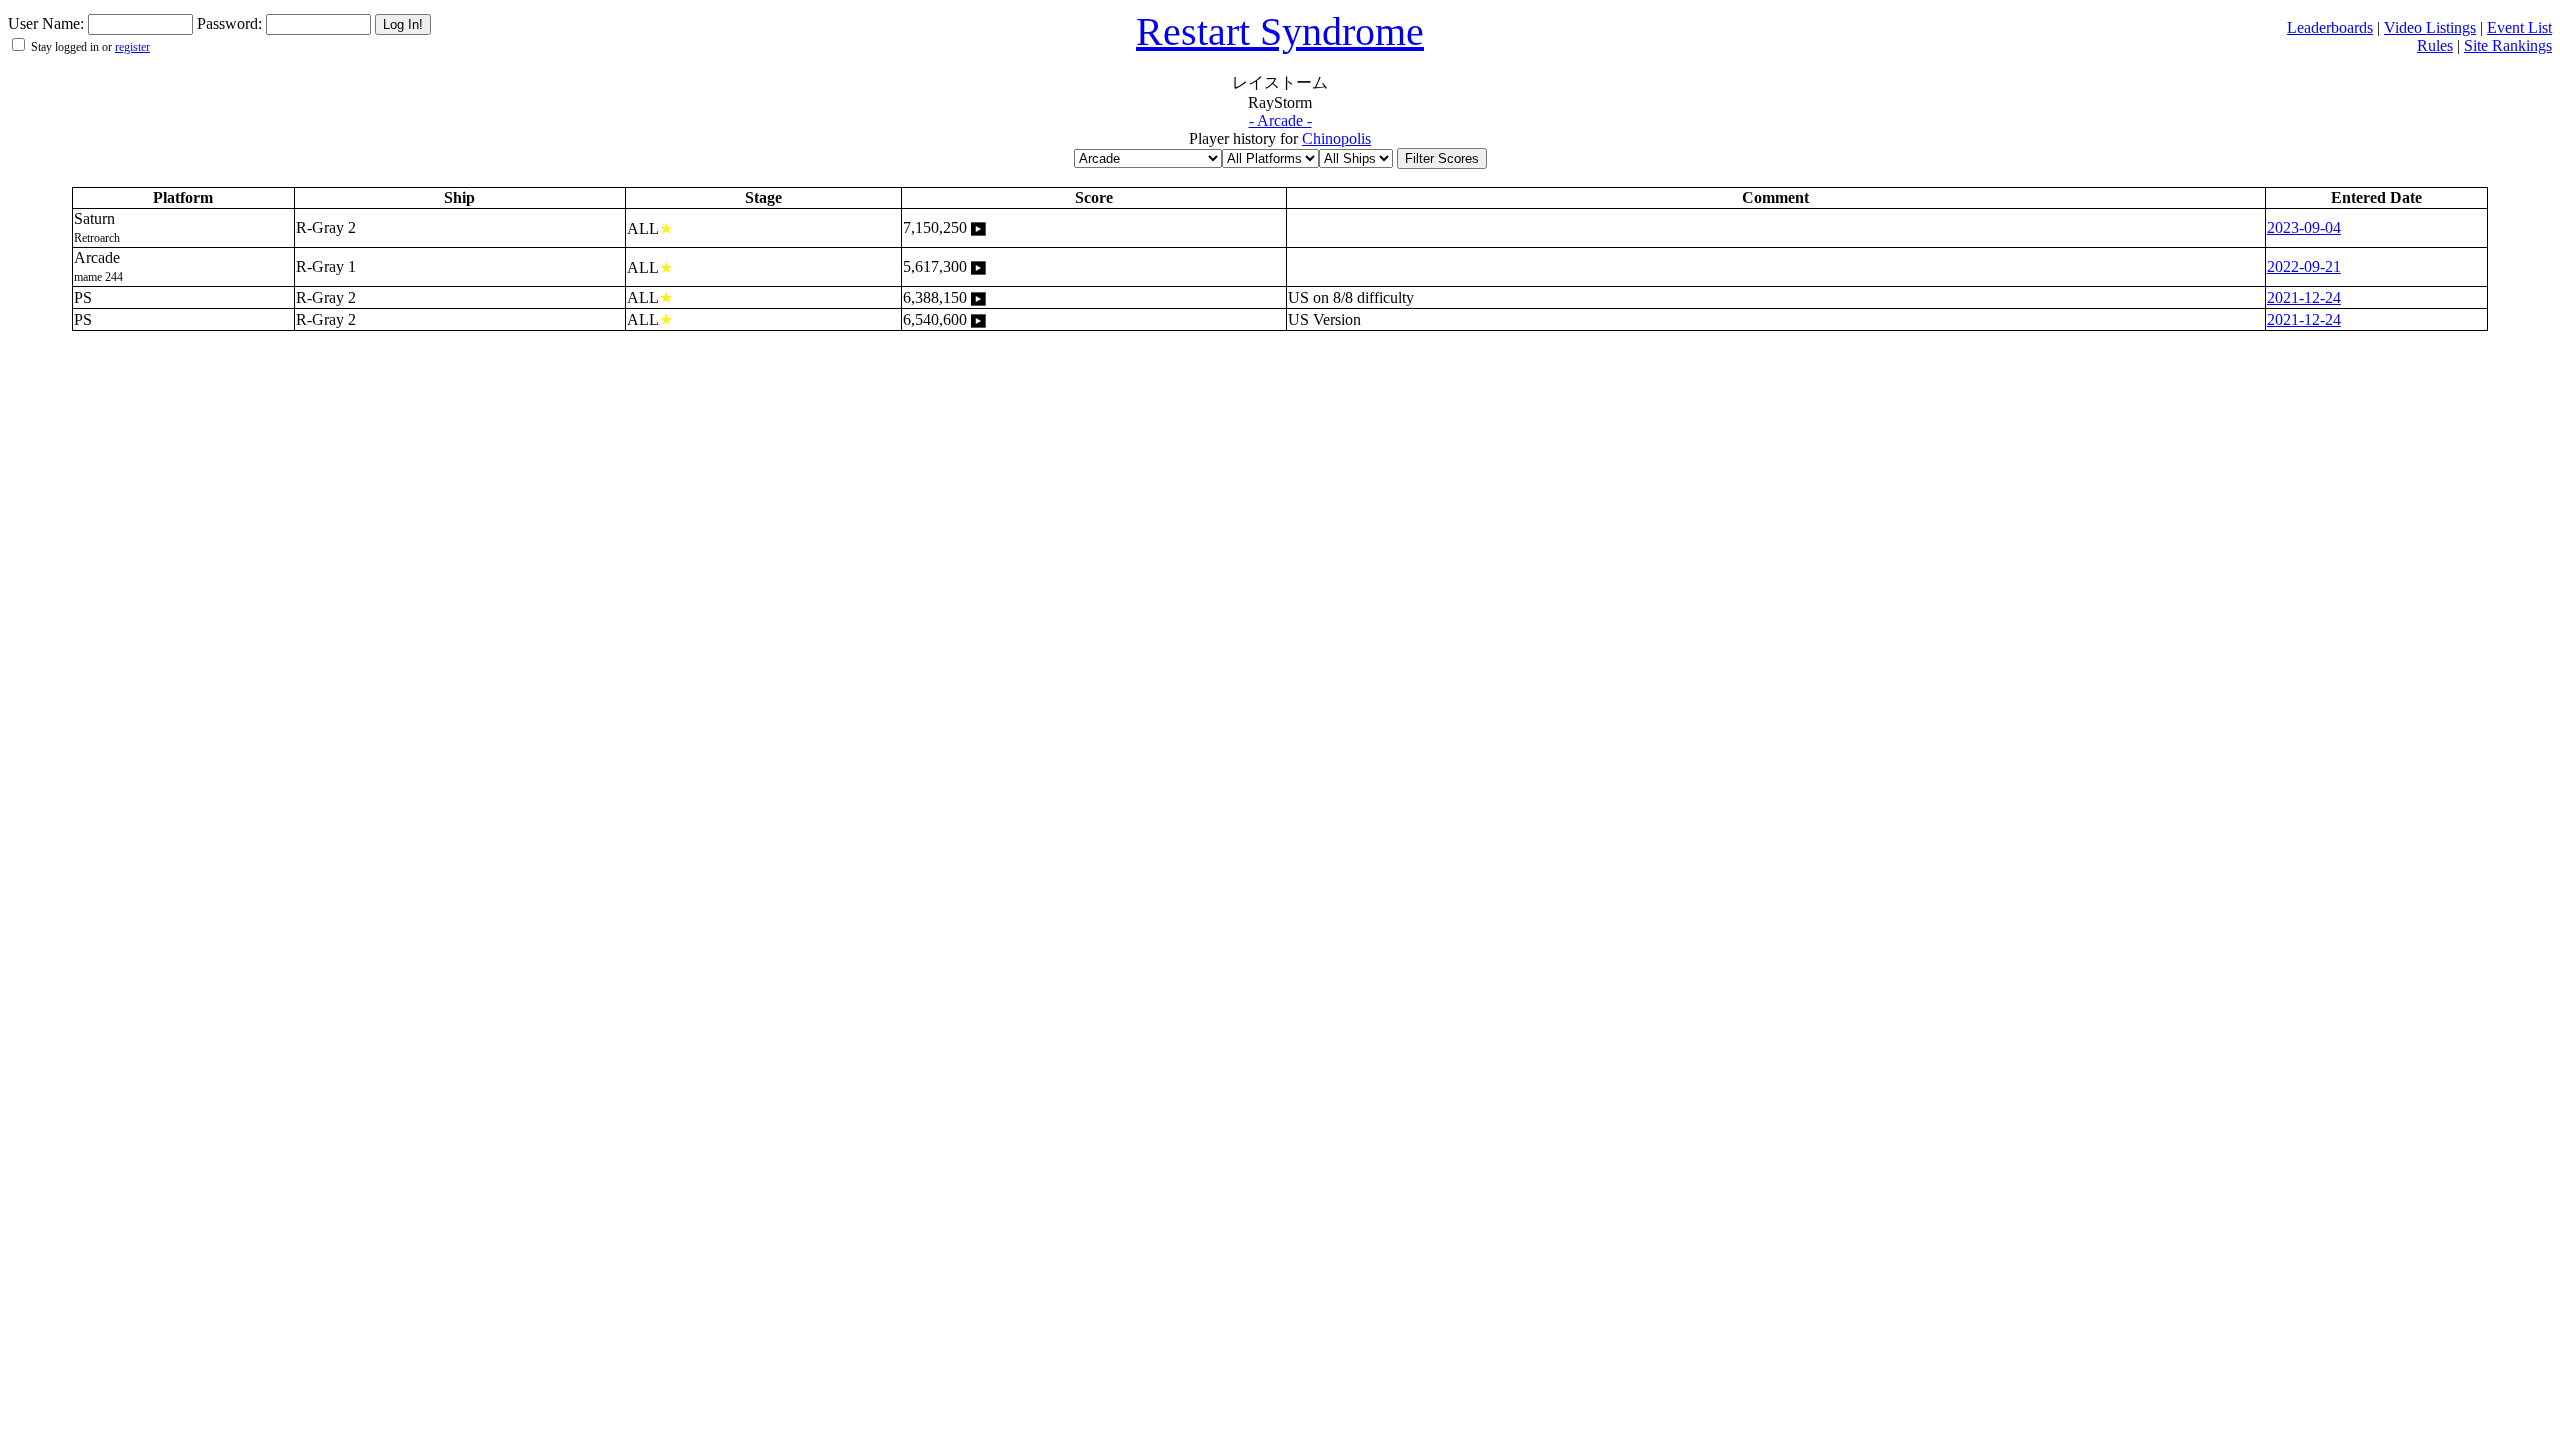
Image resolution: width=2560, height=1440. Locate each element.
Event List (2519, 27)
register (132, 47)
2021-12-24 (2304, 297)
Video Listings (2430, 27)
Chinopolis (1336, 138)
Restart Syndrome (1280, 31)
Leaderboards (2330, 27)
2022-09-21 (2304, 266)
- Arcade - (1280, 120)
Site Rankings (2508, 45)
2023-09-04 (2304, 227)
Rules (2435, 45)
